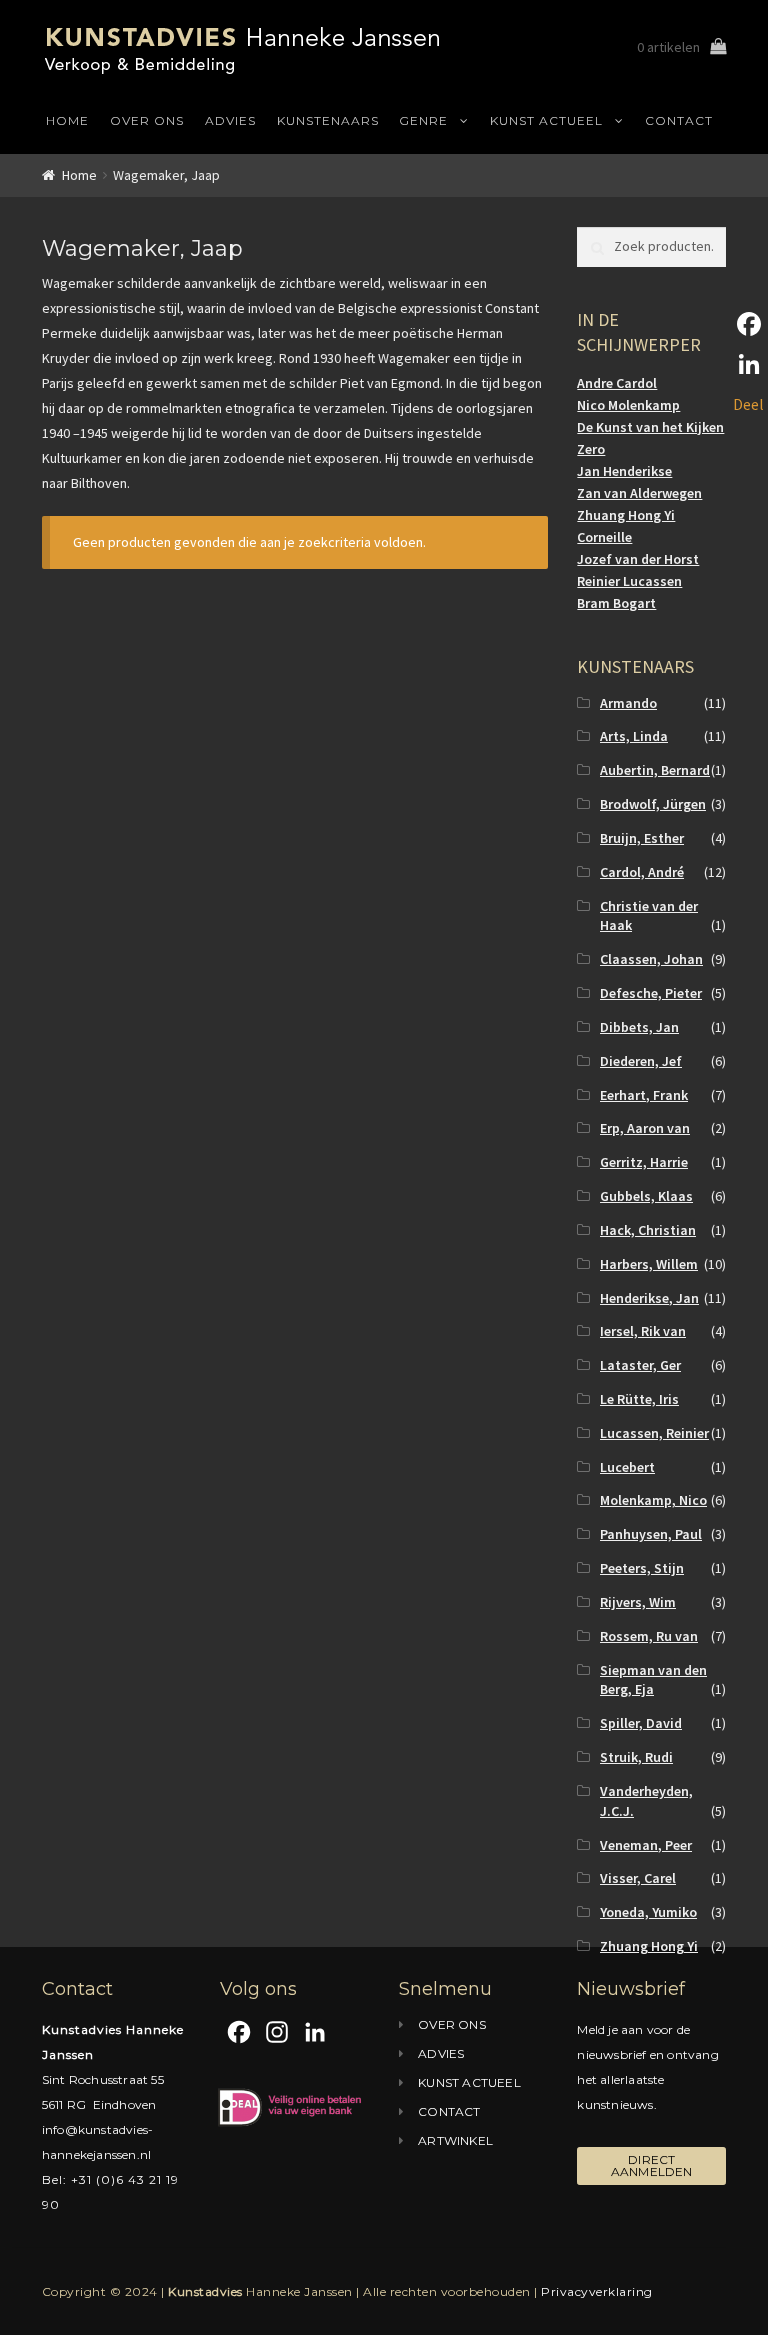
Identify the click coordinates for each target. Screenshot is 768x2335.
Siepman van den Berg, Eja (653, 1680)
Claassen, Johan (651, 959)
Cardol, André (642, 872)
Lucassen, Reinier (654, 1433)
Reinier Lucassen (629, 581)
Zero (591, 449)
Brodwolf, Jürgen (653, 804)
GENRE (423, 120)
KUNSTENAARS (328, 120)
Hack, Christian (648, 1230)
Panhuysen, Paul (651, 1534)
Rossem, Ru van (649, 1636)
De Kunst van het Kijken (650, 427)
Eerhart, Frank (644, 1095)
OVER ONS (147, 120)
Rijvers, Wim (638, 1602)
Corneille (604, 537)
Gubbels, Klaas (646, 1196)
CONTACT (679, 120)
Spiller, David (641, 1723)
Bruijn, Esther (642, 838)
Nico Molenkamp (628, 405)
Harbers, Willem (649, 1264)
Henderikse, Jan (649, 1298)
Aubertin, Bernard (655, 770)
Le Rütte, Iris (639, 1399)
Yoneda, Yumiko (648, 1912)
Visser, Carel (638, 1878)
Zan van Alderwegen (639, 493)
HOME (67, 120)
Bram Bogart (616, 603)
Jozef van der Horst (638, 559)
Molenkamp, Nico (653, 1500)
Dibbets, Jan (639, 1027)
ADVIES (230, 120)
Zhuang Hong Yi (626, 515)
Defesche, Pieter (651, 993)
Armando (628, 703)
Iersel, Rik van (643, 1331)
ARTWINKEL (455, 2140)
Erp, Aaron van (645, 1128)
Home (79, 175)
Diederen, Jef (641, 1061)
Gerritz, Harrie (644, 1162)
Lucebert (627, 1467)
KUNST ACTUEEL (546, 120)
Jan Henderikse (624, 471)
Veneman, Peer (646, 1845)
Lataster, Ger (640, 1365)
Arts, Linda (634, 736)
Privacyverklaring (597, 2291)
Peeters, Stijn (642, 1568)
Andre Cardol (617, 383)
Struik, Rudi (636, 1757)
